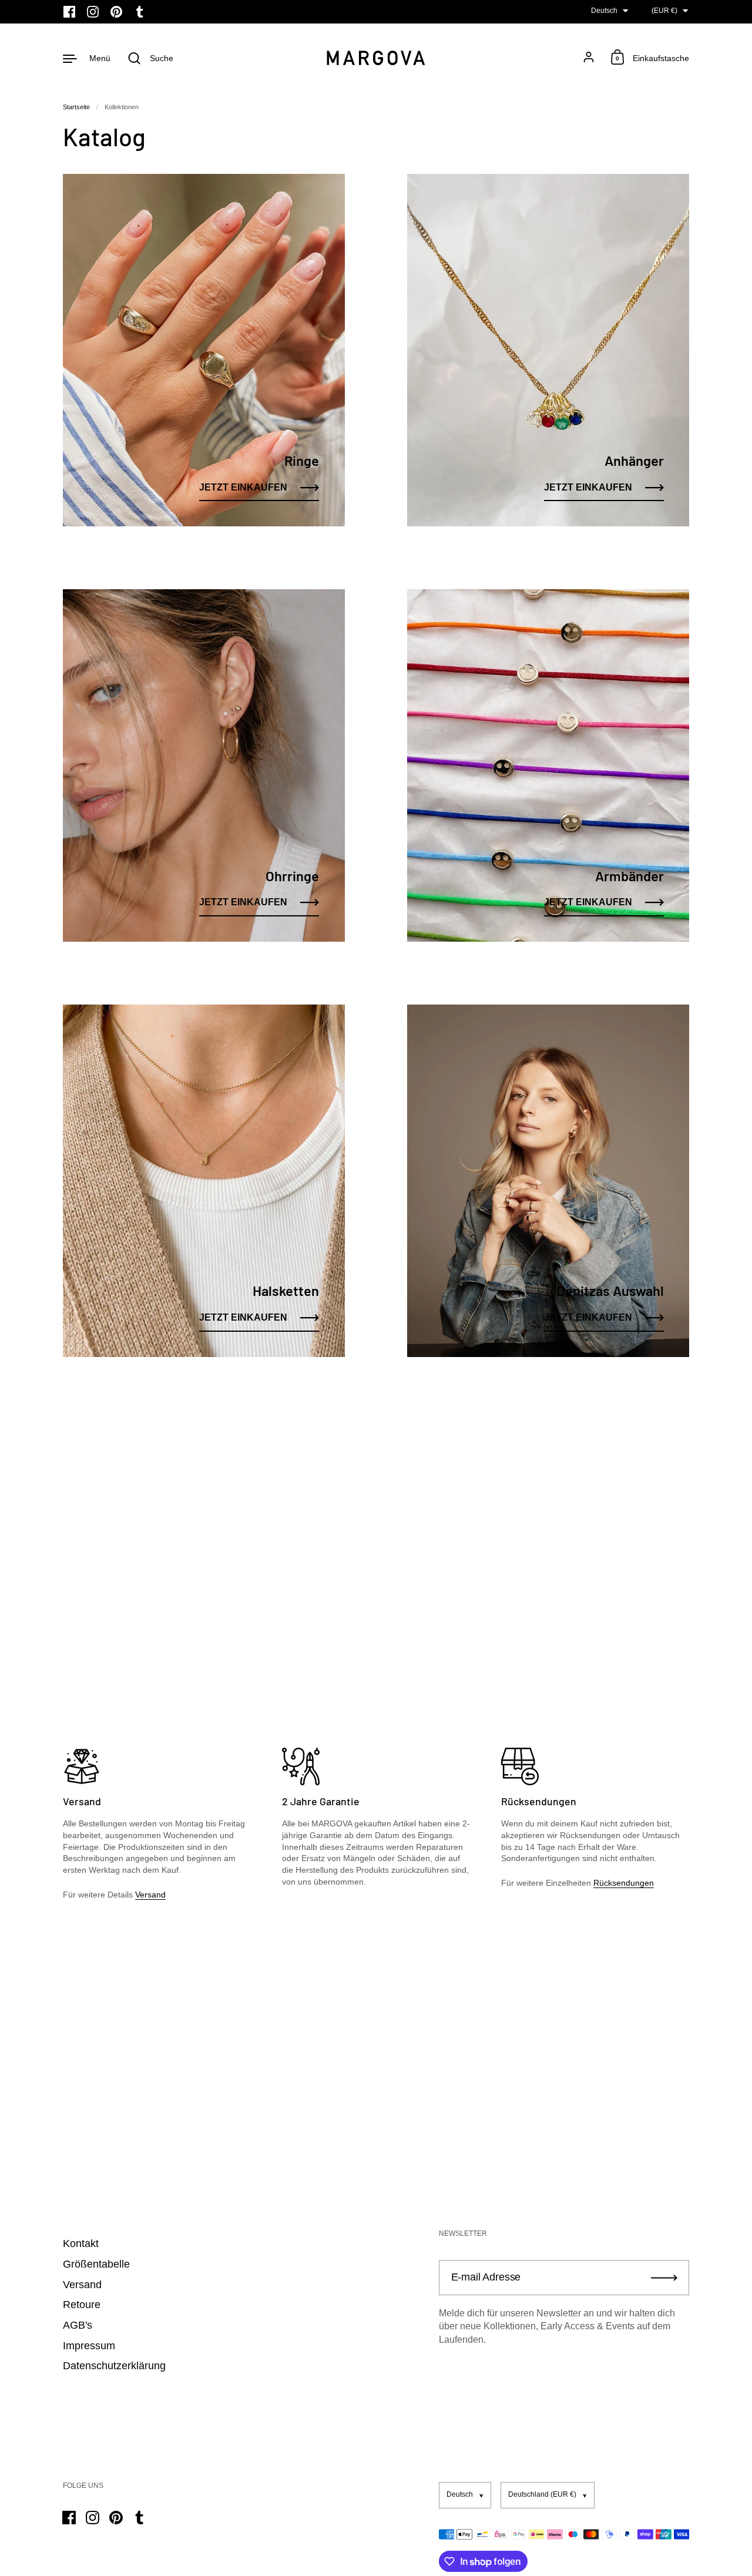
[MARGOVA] (376, 58)
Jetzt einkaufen (243, 487)
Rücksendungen (624, 1883)
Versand (150, 1895)
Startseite (76, 107)
